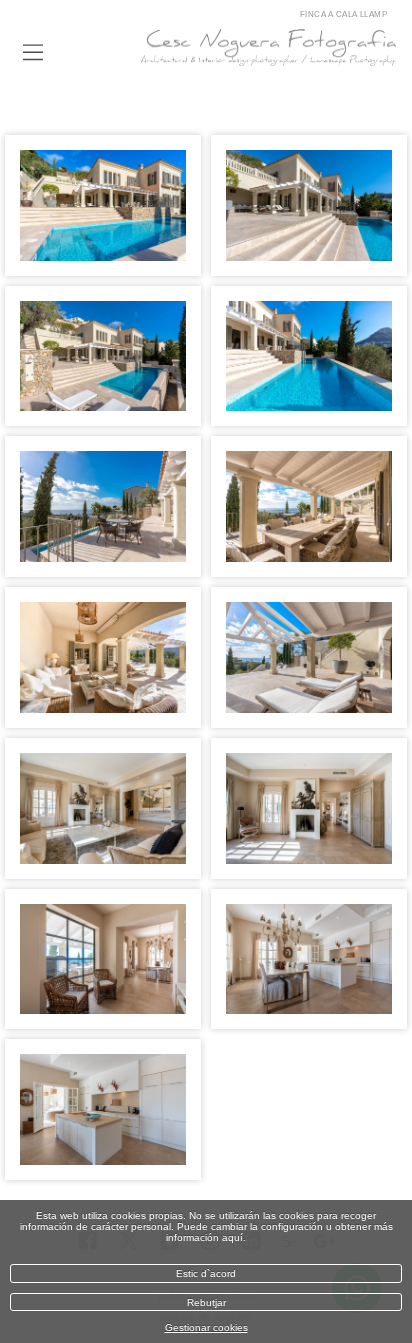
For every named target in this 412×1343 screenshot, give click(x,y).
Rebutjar (206, 1302)
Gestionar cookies (206, 1327)
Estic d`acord (206, 1273)
